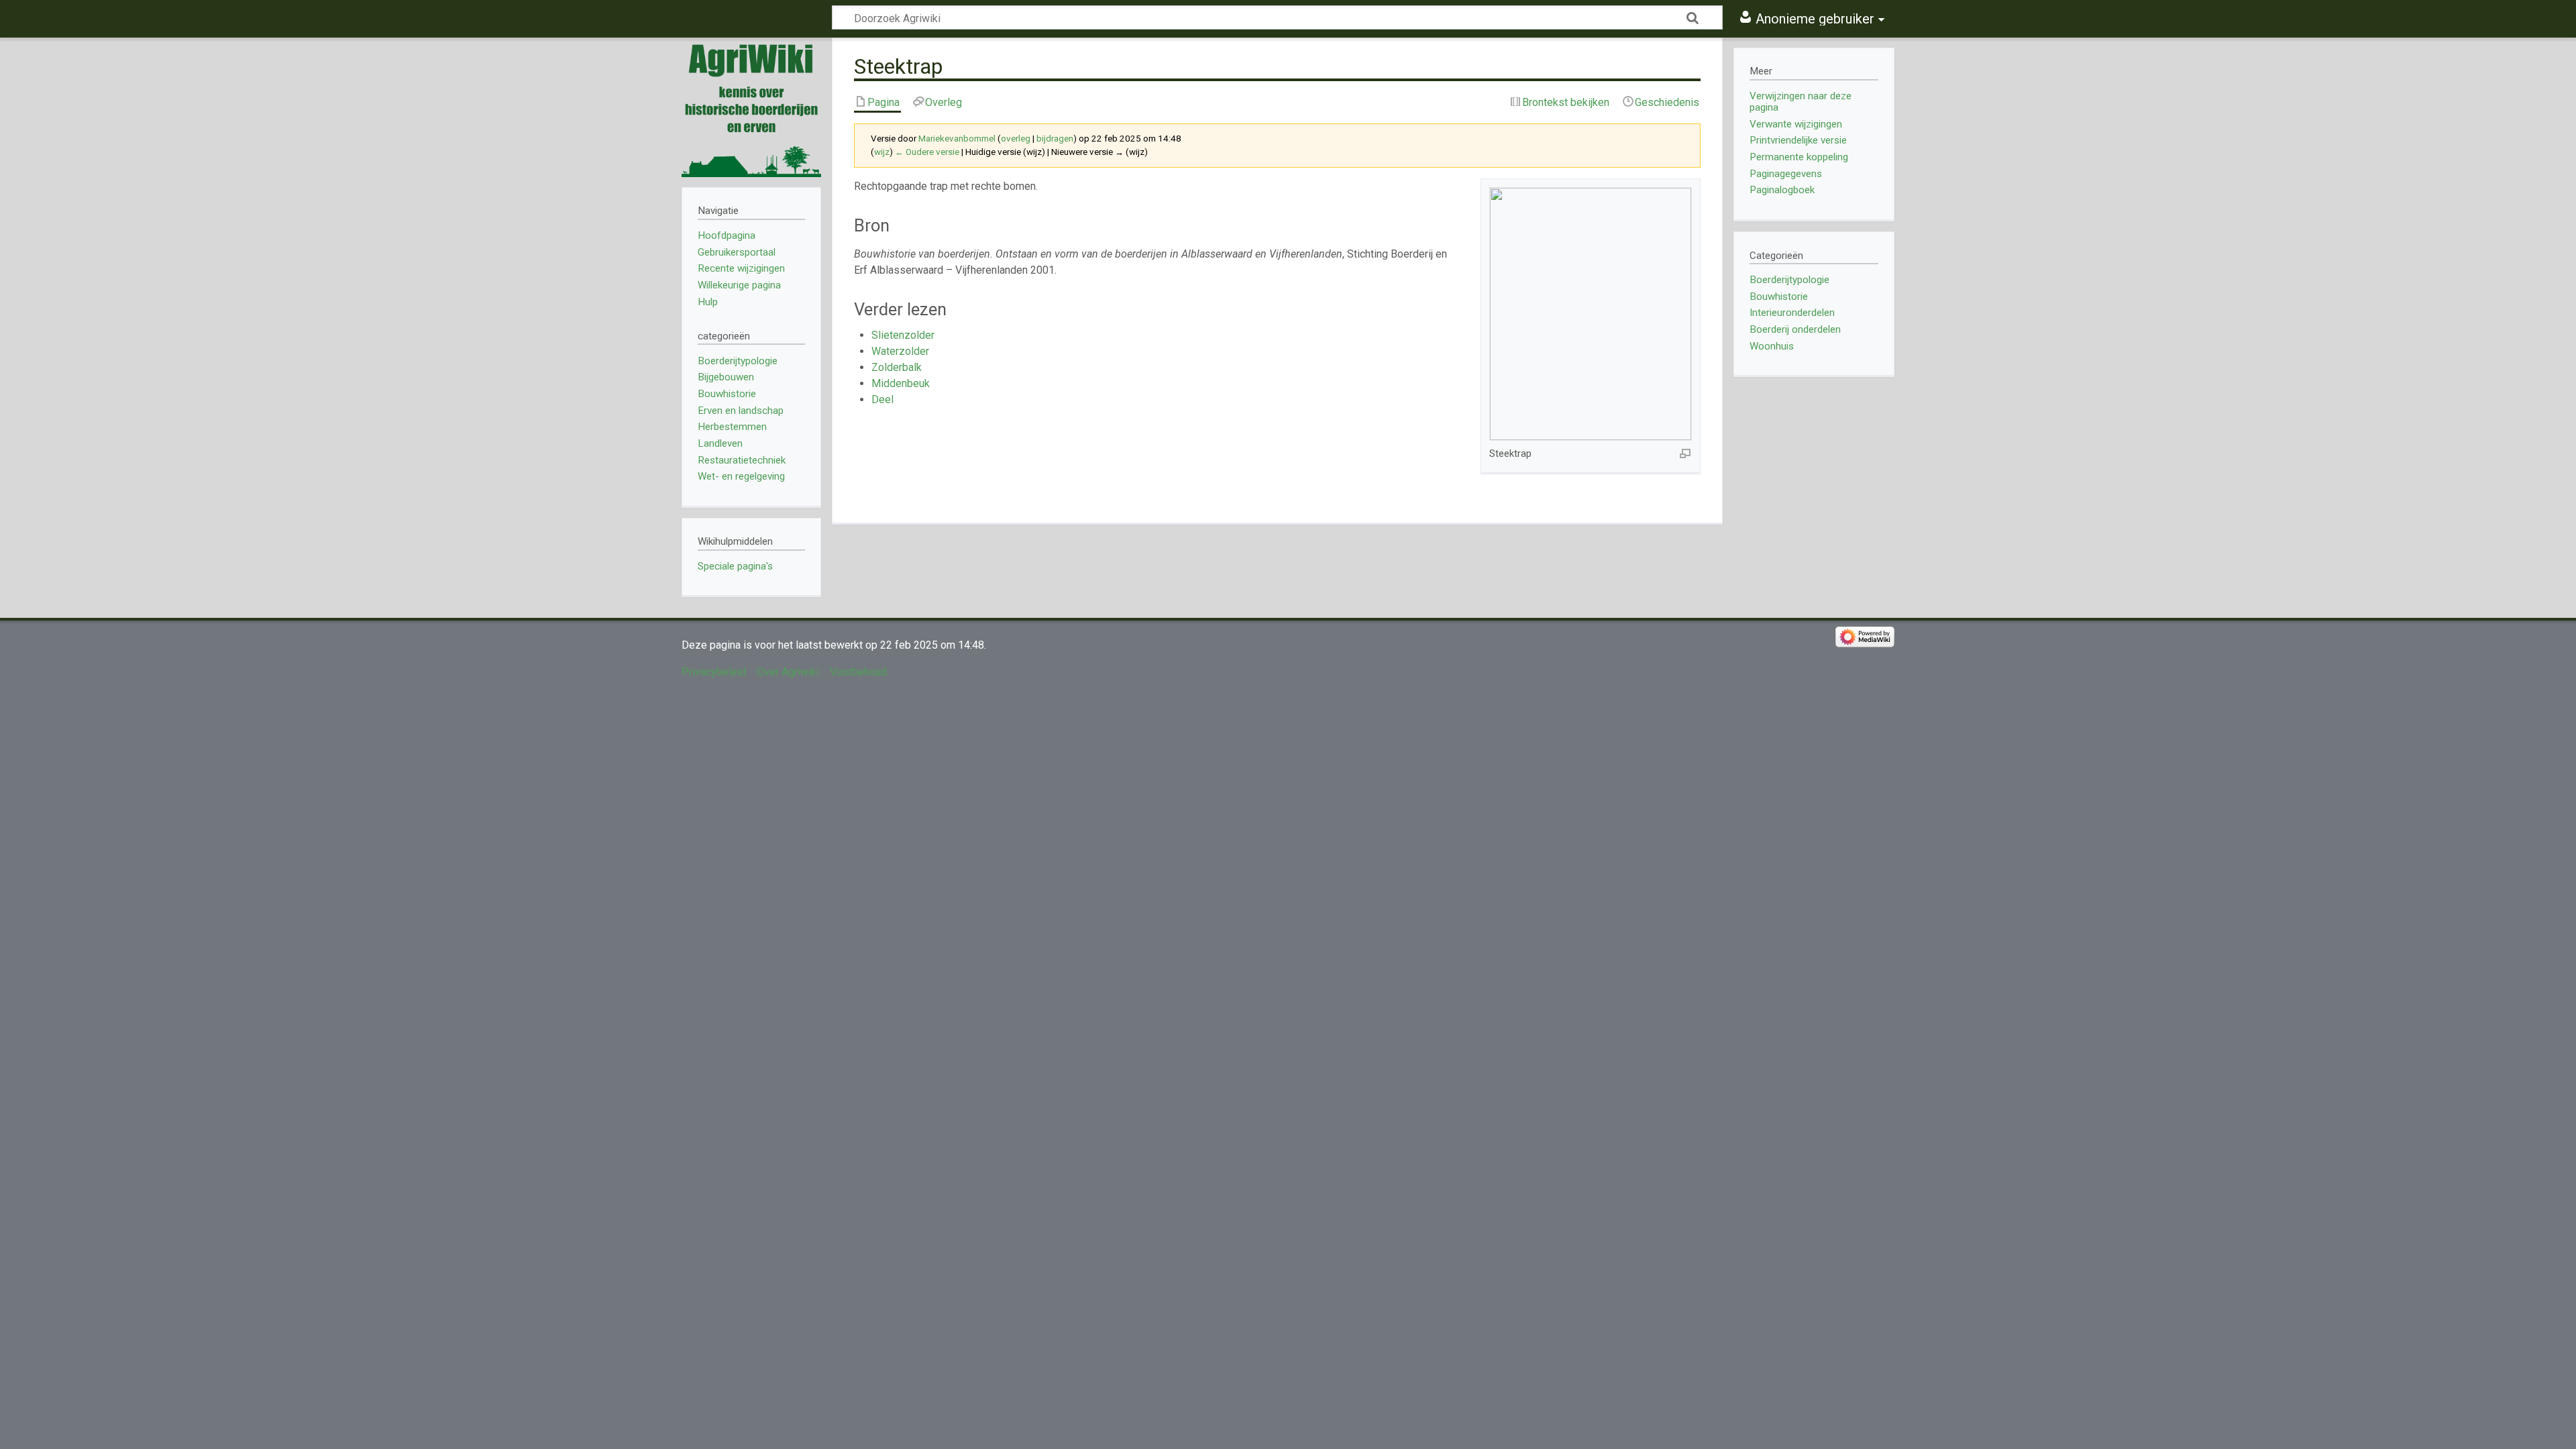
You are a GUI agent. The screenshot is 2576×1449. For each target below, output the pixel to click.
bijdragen (1055, 139)
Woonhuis (1772, 346)
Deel (882, 399)
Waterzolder (900, 351)
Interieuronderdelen (1792, 313)
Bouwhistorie (1779, 297)
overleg (1016, 139)
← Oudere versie (927, 152)
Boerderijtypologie (1789, 280)
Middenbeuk (901, 383)
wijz (882, 152)
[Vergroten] (1685, 453)
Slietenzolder (903, 335)
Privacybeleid (714, 672)
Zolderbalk (897, 367)
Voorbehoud (858, 672)
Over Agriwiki (788, 672)
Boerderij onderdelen (1795, 329)
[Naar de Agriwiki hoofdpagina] (751, 107)
